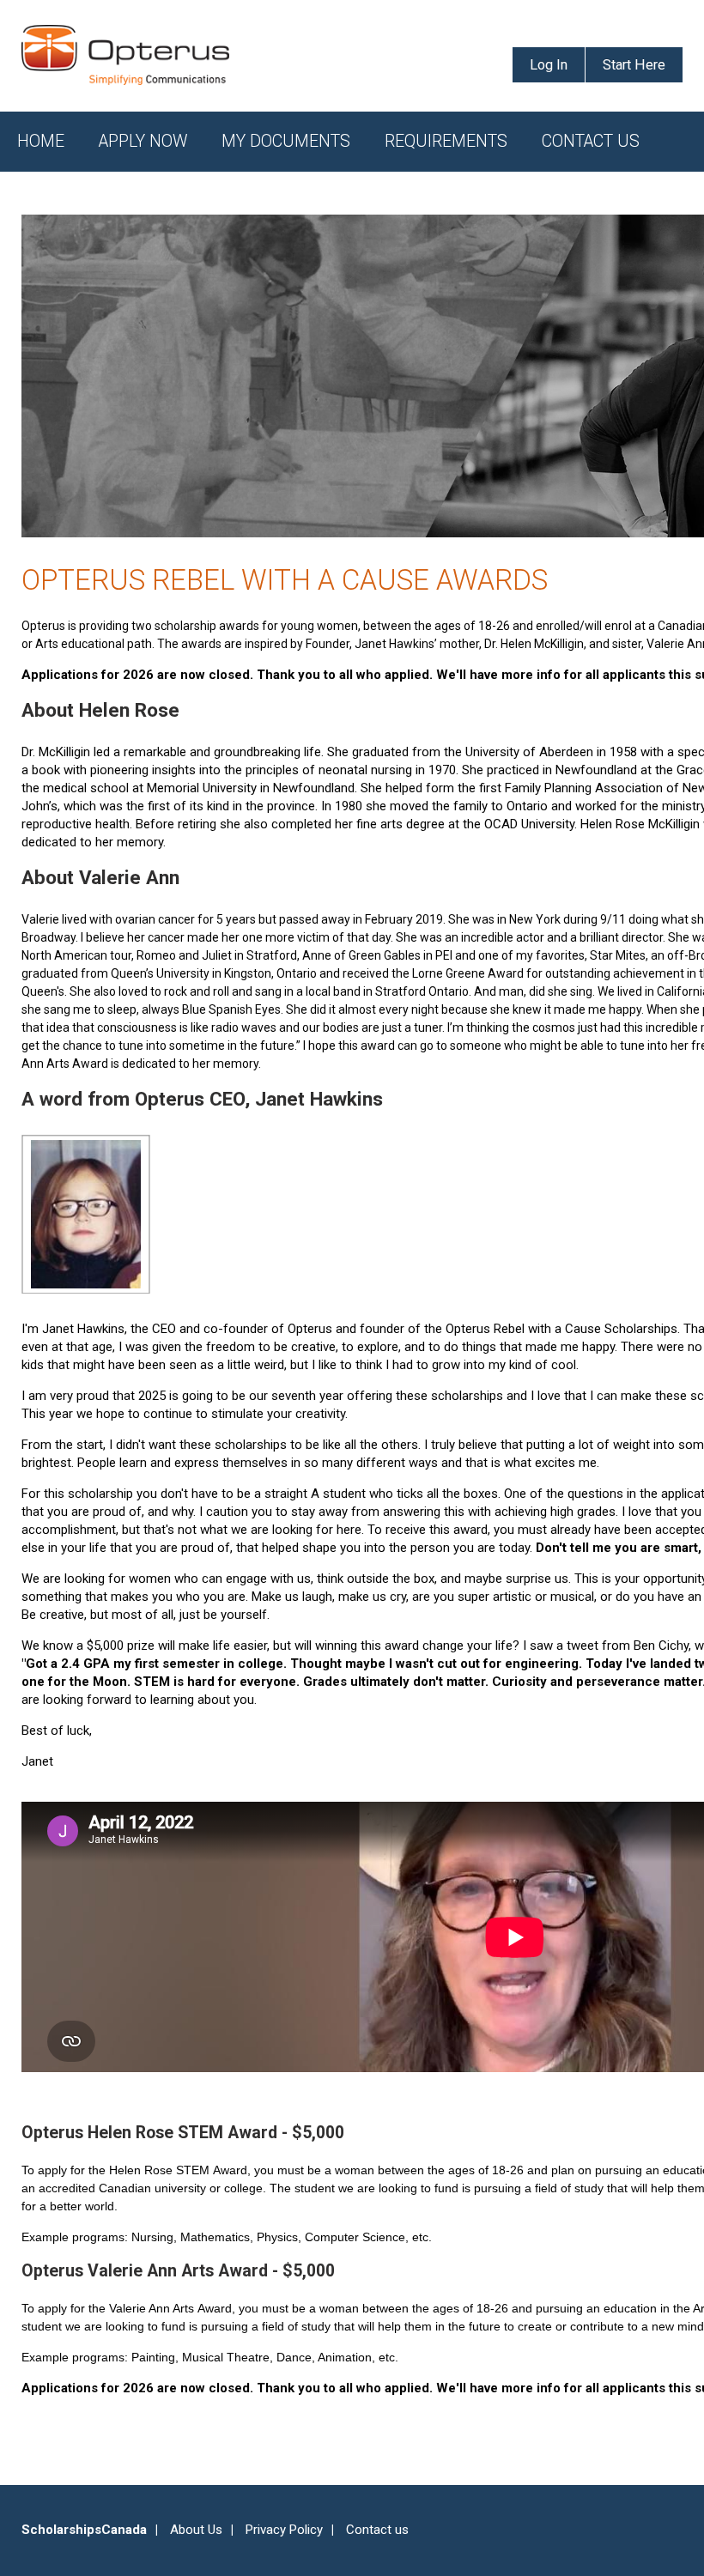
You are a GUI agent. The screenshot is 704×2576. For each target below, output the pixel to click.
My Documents (286, 141)
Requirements (446, 141)
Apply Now (143, 141)
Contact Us (591, 141)
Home (41, 141)
